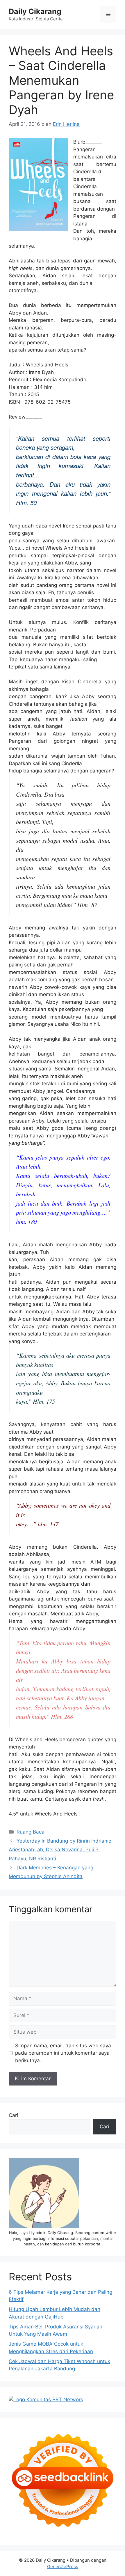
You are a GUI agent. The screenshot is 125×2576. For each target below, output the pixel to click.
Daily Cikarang (35, 11)
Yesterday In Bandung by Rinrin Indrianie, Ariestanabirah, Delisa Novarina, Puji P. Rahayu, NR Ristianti (61, 1850)
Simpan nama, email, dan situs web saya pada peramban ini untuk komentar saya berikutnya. (63, 2053)
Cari (13, 2115)
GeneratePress (63, 2567)
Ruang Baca (31, 1832)
